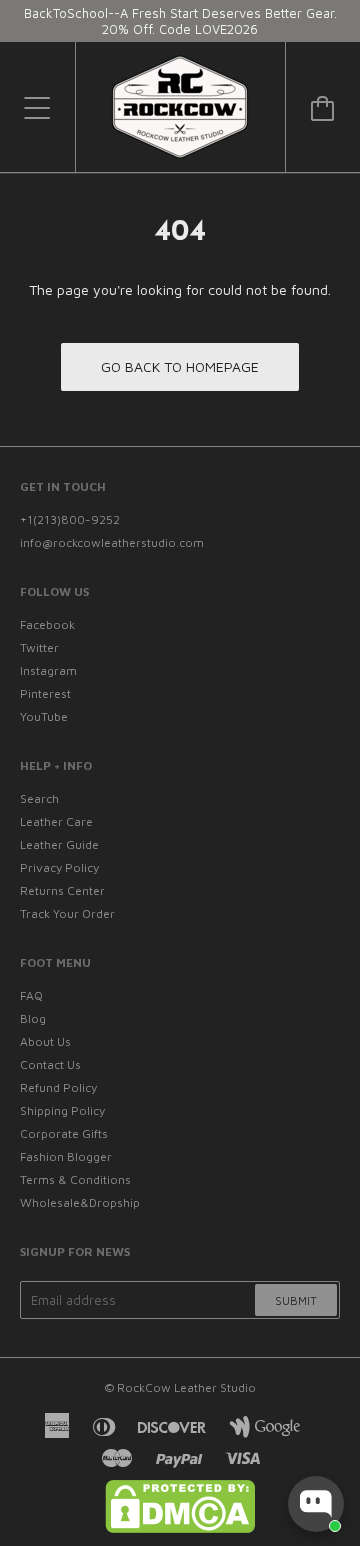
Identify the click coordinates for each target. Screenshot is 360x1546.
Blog (33, 1018)
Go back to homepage (180, 366)
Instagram (48, 670)
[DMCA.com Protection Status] (180, 1528)
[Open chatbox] (316, 1504)
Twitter (39, 647)
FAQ (31, 995)
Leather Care (56, 821)
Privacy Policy (59, 867)
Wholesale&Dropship (80, 1202)
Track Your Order (67, 913)
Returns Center (62, 890)
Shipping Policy (62, 1110)
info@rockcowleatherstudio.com (112, 542)
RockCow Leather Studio (186, 1387)
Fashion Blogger (66, 1156)
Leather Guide (59, 844)
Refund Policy (58, 1087)
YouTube (44, 716)
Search (39, 798)
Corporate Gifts (64, 1133)
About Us (45, 1041)
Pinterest (45, 693)
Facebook (47, 624)
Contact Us (50, 1064)
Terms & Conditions (75, 1179)
